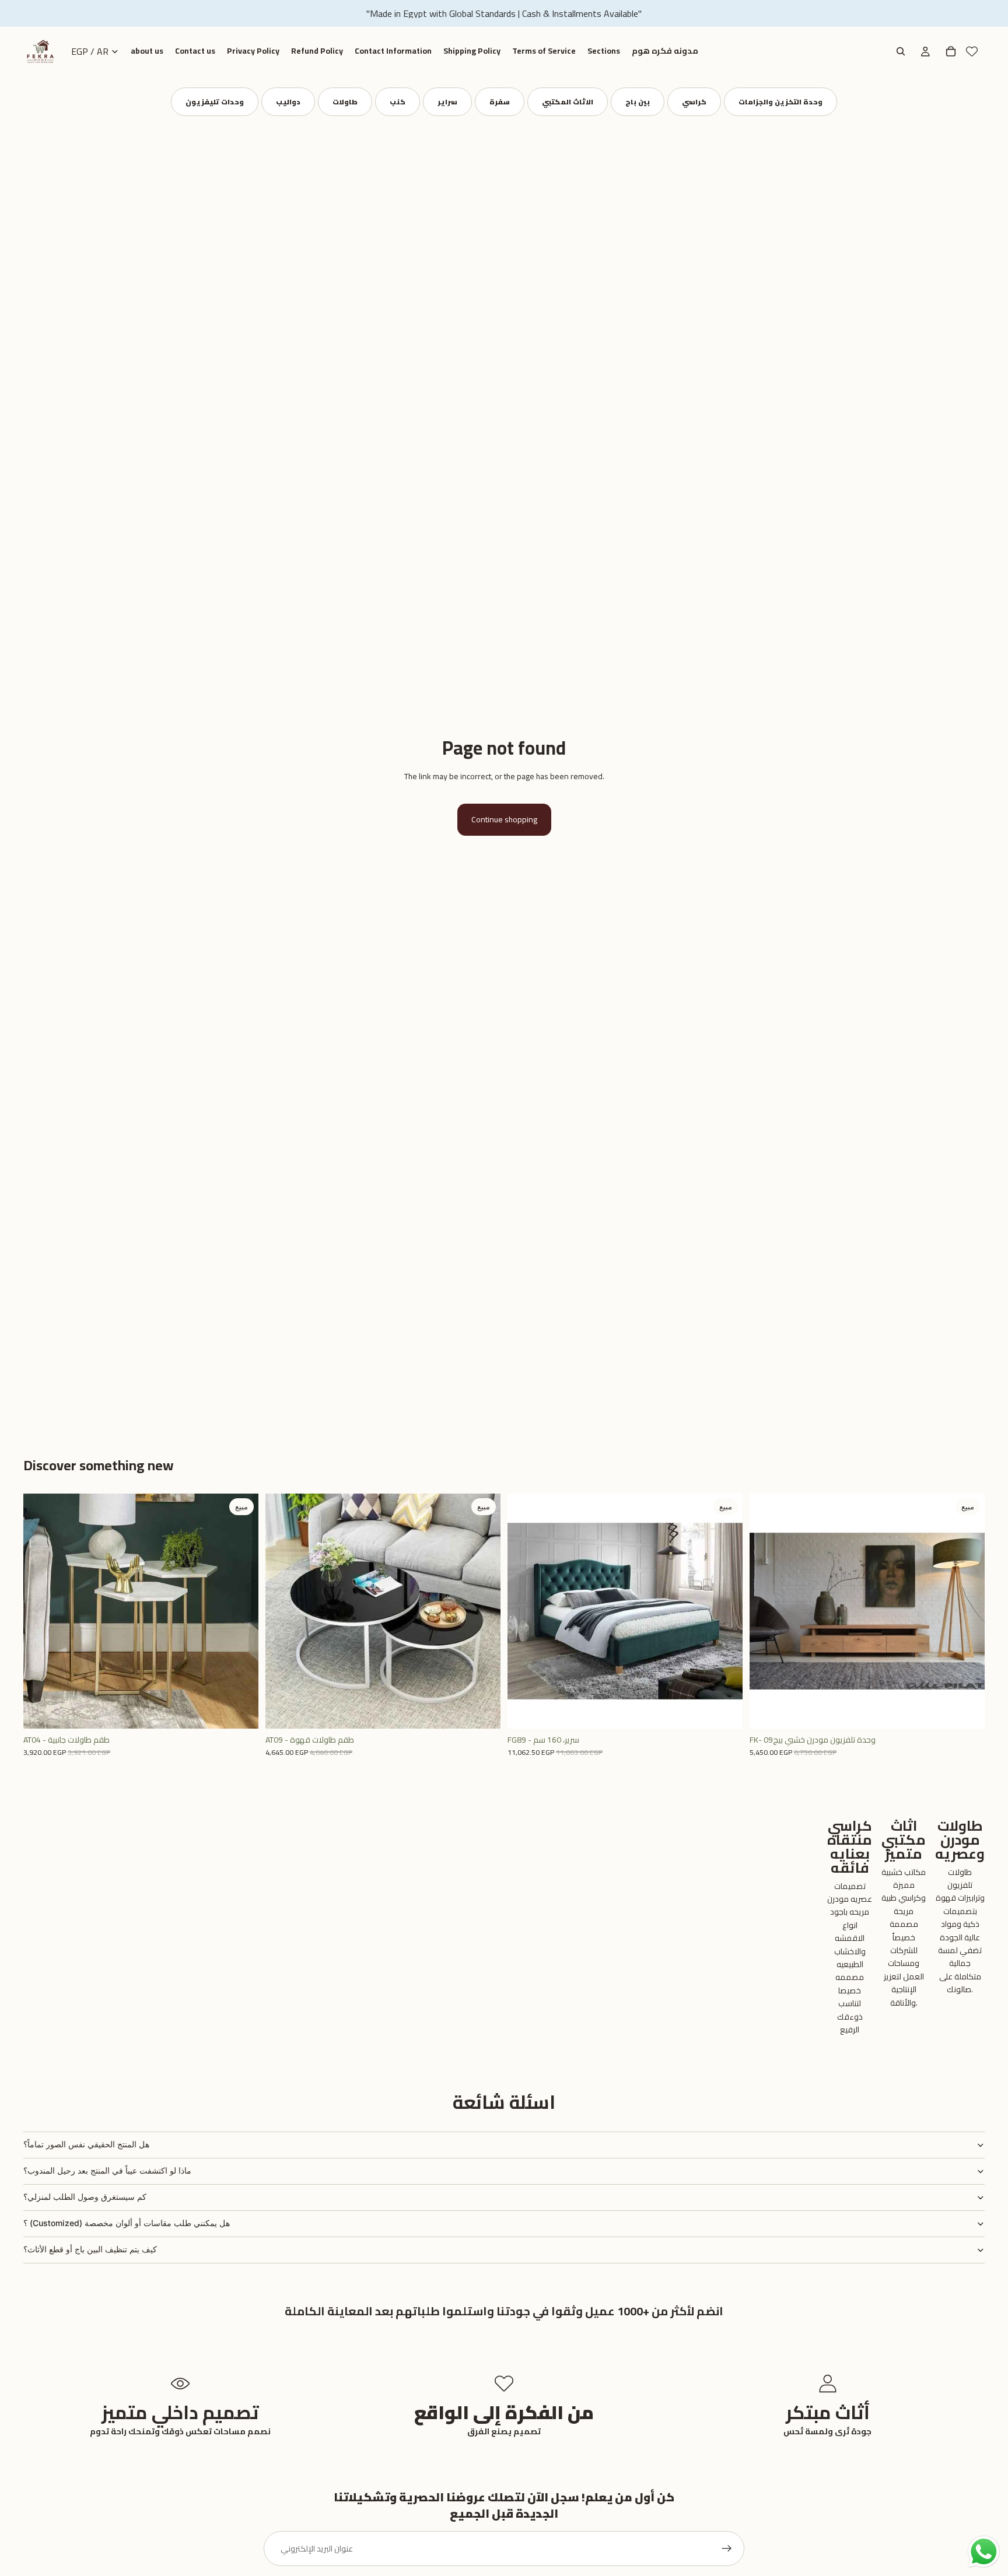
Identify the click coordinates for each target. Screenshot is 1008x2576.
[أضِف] (240, 1711)
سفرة (500, 102)
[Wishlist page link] (972, 51)
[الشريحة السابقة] (41, 1611)
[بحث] (901, 51)
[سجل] (727, 2549)
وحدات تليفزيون (215, 102)
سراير (447, 102)
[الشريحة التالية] (241, 1611)
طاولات (345, 102)
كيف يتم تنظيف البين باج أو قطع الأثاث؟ (90, 2249)
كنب (398, 102)
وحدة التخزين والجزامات (780, 102)
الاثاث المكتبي (568, 102)
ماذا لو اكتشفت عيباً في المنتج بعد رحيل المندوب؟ (107, 2170)
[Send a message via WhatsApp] (984, 2552)
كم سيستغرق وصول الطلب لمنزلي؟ (85, 2197)
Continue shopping (504, 819)
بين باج (638, 102)
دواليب (288, 102)
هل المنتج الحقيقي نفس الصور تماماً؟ (86, 2144)
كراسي (694, 102)
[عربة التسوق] (951, 51)
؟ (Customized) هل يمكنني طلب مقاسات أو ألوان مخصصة (127, 2223)
